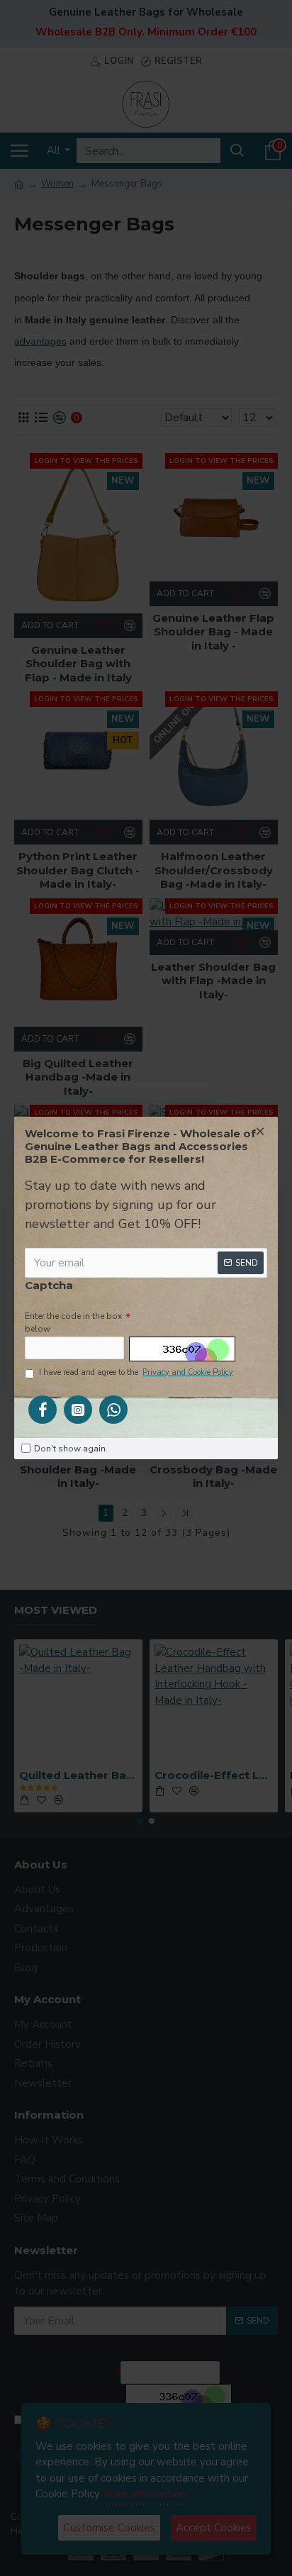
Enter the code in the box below (73, 1322)
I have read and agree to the (136, 1372)
